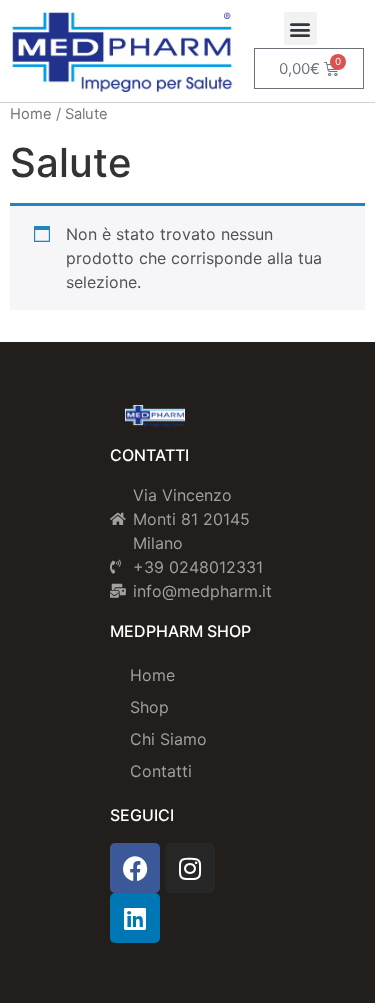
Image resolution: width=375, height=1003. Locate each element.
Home (31, 114)
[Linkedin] (135, 918)
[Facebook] (135, 868)
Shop (149, 707)
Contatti (161, 771)
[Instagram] (190, 868)
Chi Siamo (168, 739)
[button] (300, 28)
